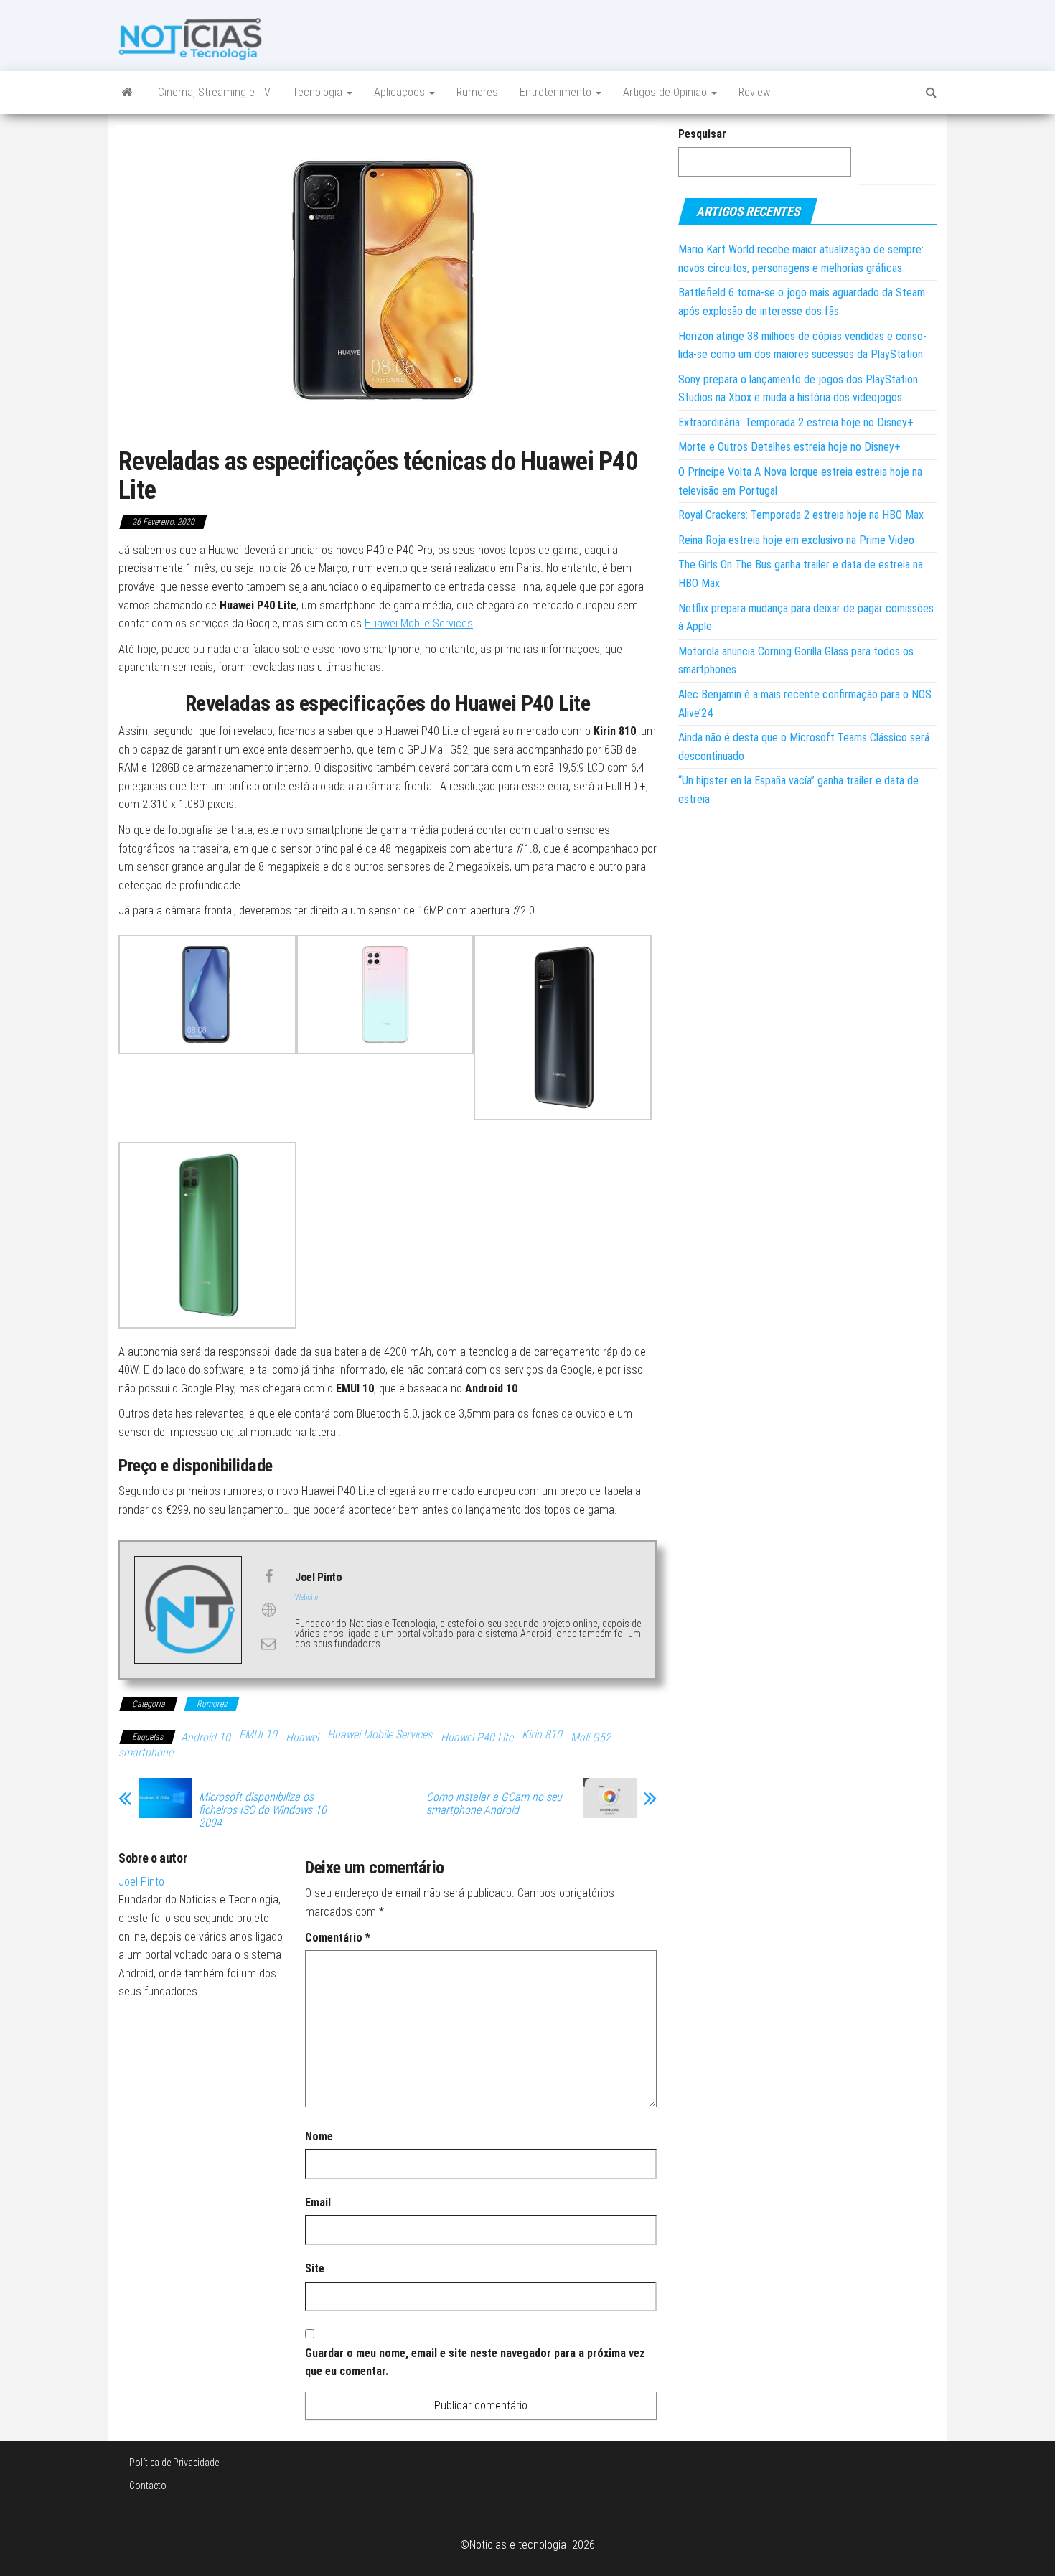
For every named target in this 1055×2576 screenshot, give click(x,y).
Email (318, 2202)
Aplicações (401, 92)
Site (315, 2268)
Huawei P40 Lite (477, 1737)
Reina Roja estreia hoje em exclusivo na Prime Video (796, 540)
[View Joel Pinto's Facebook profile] (268, 1576)
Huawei (302, 1737)
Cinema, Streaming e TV (214, 92)
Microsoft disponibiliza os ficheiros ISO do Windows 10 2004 (263, 1810)
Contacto (148, 2486)
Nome (319, 2136)
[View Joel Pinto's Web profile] (268, 1610)
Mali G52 (591, 1737)
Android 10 (206, 1737)
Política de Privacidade (174, 2463)
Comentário (338, 1938)
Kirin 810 (542, 1734)
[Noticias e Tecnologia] (127, 93)
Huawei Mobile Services (419, 623)
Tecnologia (319, 92)
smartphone (146, 1752)
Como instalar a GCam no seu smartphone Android (494, 1804)
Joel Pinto (141, 1882)
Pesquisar (702, 134)
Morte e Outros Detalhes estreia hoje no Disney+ (789, 447)
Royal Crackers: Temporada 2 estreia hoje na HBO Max (801, 515)
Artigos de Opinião (666, 92)
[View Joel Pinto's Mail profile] (268, 1644)
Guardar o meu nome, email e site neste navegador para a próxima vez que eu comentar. (475, 2362)
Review (754, 92)
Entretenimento (557, 92)
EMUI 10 (258, 1734)
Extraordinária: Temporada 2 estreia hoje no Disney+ (796, 422)
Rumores (477, 92)
